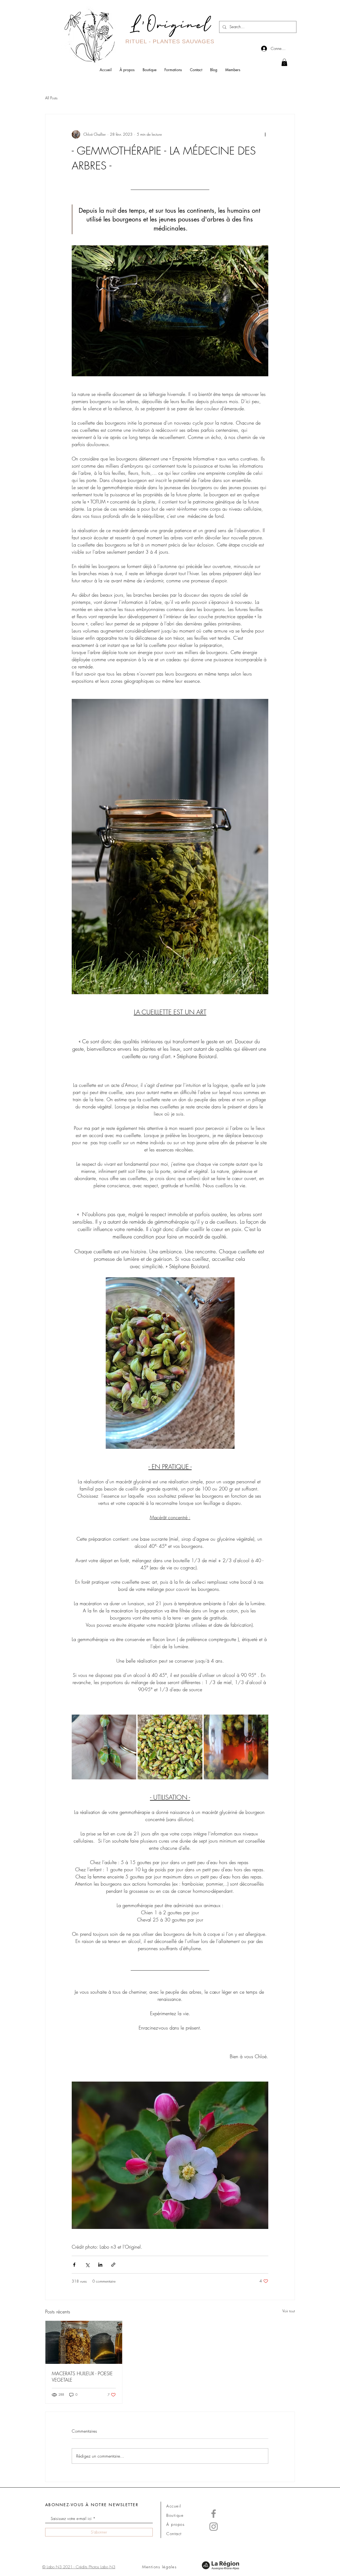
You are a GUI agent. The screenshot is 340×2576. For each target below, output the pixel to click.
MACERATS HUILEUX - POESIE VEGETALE (82, 2377)
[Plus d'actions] (265, 134)
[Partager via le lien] (113, 2265)
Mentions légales (159, 2567)
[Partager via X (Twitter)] (87, 2265)
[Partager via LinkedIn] (100, 2265)
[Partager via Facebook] (74, 2265)
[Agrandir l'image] (104, 1747)
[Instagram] (214, 2527)
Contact (174, 2534)
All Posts (51, 98)
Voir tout (289, 2311)
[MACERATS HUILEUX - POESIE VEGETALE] (84, 2342)
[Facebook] (214, 2514)
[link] (284, 62)
